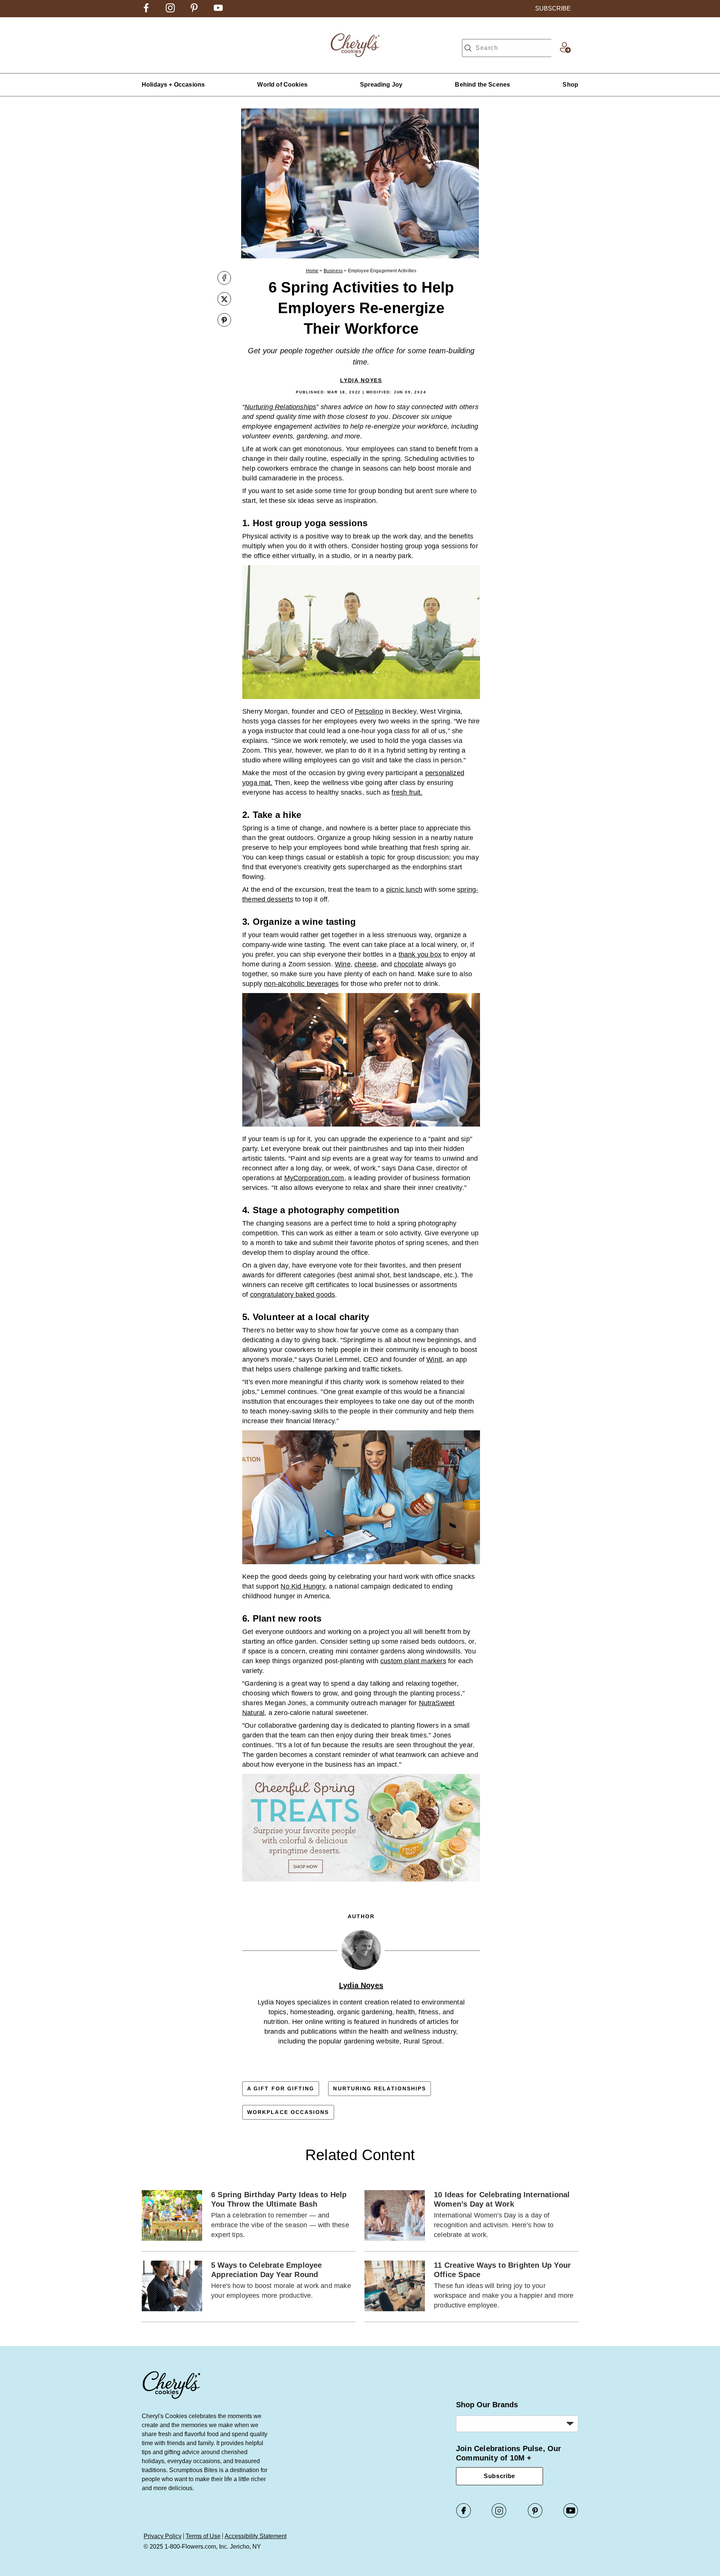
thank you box (420, 954)
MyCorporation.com (314, 1178)
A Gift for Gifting (281, 2088)
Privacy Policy (163, 2536)
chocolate (409, 964)
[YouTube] (571, 2516)
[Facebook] (463, 2516)
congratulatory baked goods (293, 1295)
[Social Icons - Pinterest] (194, 10)
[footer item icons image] (172, 2398)
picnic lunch (404, 890)
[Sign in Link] (565, 51)
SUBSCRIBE (553, 8)
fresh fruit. (407, 792)
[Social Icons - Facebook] (146, 10)
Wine (343, 964)
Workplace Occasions (288, 2112)
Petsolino (369, 711)
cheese (365, 964)
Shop (570, 85)
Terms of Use (203, 2536)
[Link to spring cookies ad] (361, 1829)
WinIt (434, 1359)
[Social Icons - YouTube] (218, 10)
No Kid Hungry (303, 1586)
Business (333, 271)
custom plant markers (413, 1661)
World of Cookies (282, 85)
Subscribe (499, 2476)
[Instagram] (499, 2516)
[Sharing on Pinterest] (224, 321)
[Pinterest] (535, 2516)
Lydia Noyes (361, 380)
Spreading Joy (381, 85)
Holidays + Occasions (173, 85)
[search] (468, 48)
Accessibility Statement (256, 2536)
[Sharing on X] (224, 300)
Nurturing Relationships (379, 2088)
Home (312, 271)
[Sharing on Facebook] (224, 279)
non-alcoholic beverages (301, 984)
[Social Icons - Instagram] (170, 10)
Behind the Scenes (482, 85)
